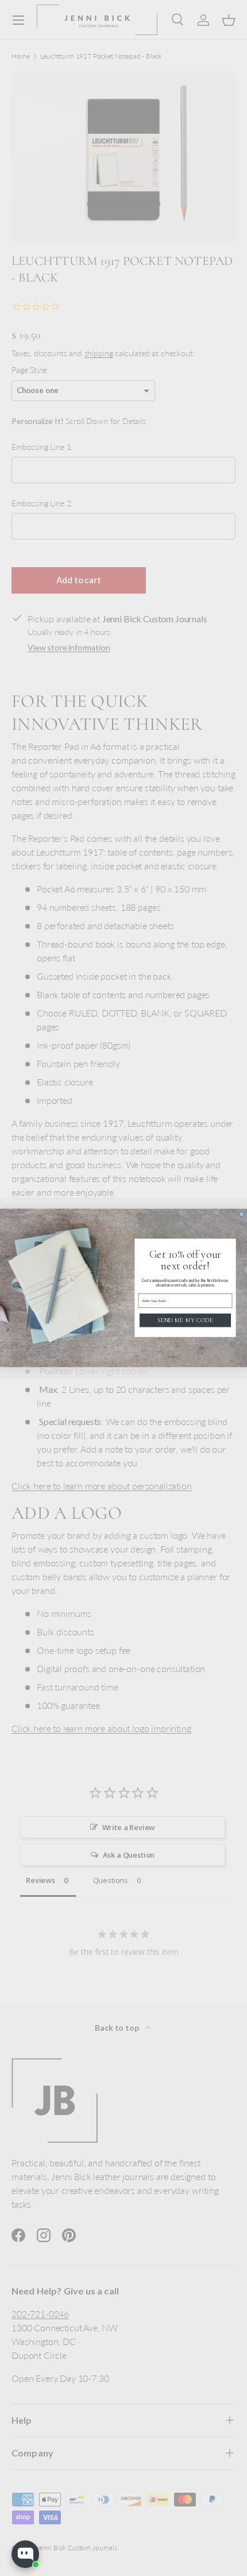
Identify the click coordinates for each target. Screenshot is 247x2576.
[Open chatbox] (25, 2554)
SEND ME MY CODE (185, 1320)
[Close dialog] (242, 1214)
